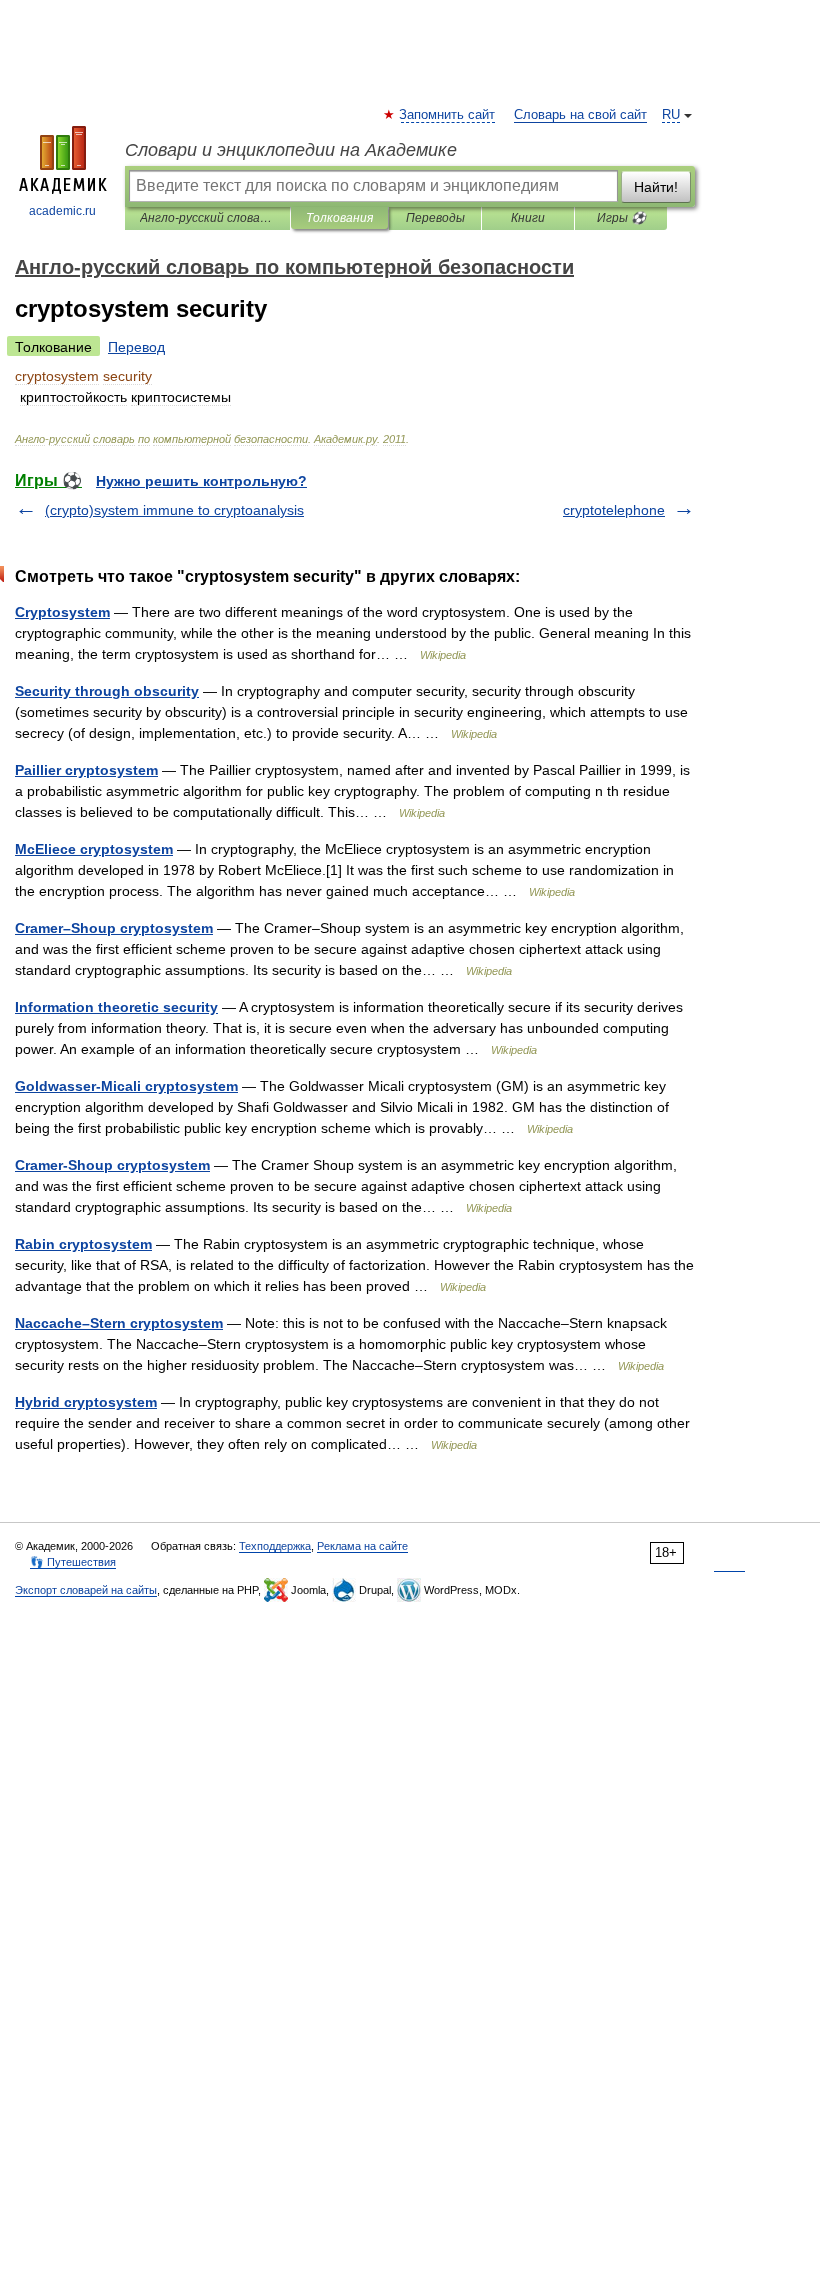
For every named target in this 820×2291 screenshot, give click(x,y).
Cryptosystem (62, 612)
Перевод (136, 347)
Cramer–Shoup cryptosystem (114, 928)
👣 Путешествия (73, 1562)
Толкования (339, 218)
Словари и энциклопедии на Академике (291, 150)
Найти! (656, 187)
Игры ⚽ (621, 218)
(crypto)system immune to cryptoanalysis (174, 510)
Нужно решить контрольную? (201, 481)
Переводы (435, 218)
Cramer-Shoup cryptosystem (112, 1165)
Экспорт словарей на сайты (86, 1590)
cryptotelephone (614, 510)
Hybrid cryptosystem (86, 1402)
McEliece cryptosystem (94, 849)
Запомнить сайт (448, 115)
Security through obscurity (107, 691)
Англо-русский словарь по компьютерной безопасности (207, 218)
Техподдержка (275, 1546)
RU (671, 115)
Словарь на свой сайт (580, 115)
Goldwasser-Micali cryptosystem (126, 1086)
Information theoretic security (116, 1007)
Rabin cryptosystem (83, 1244)
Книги (528, 218)
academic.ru (62, 211)
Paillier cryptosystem (86, 770)
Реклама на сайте (362, 1546)
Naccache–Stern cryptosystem (119, 1323)
